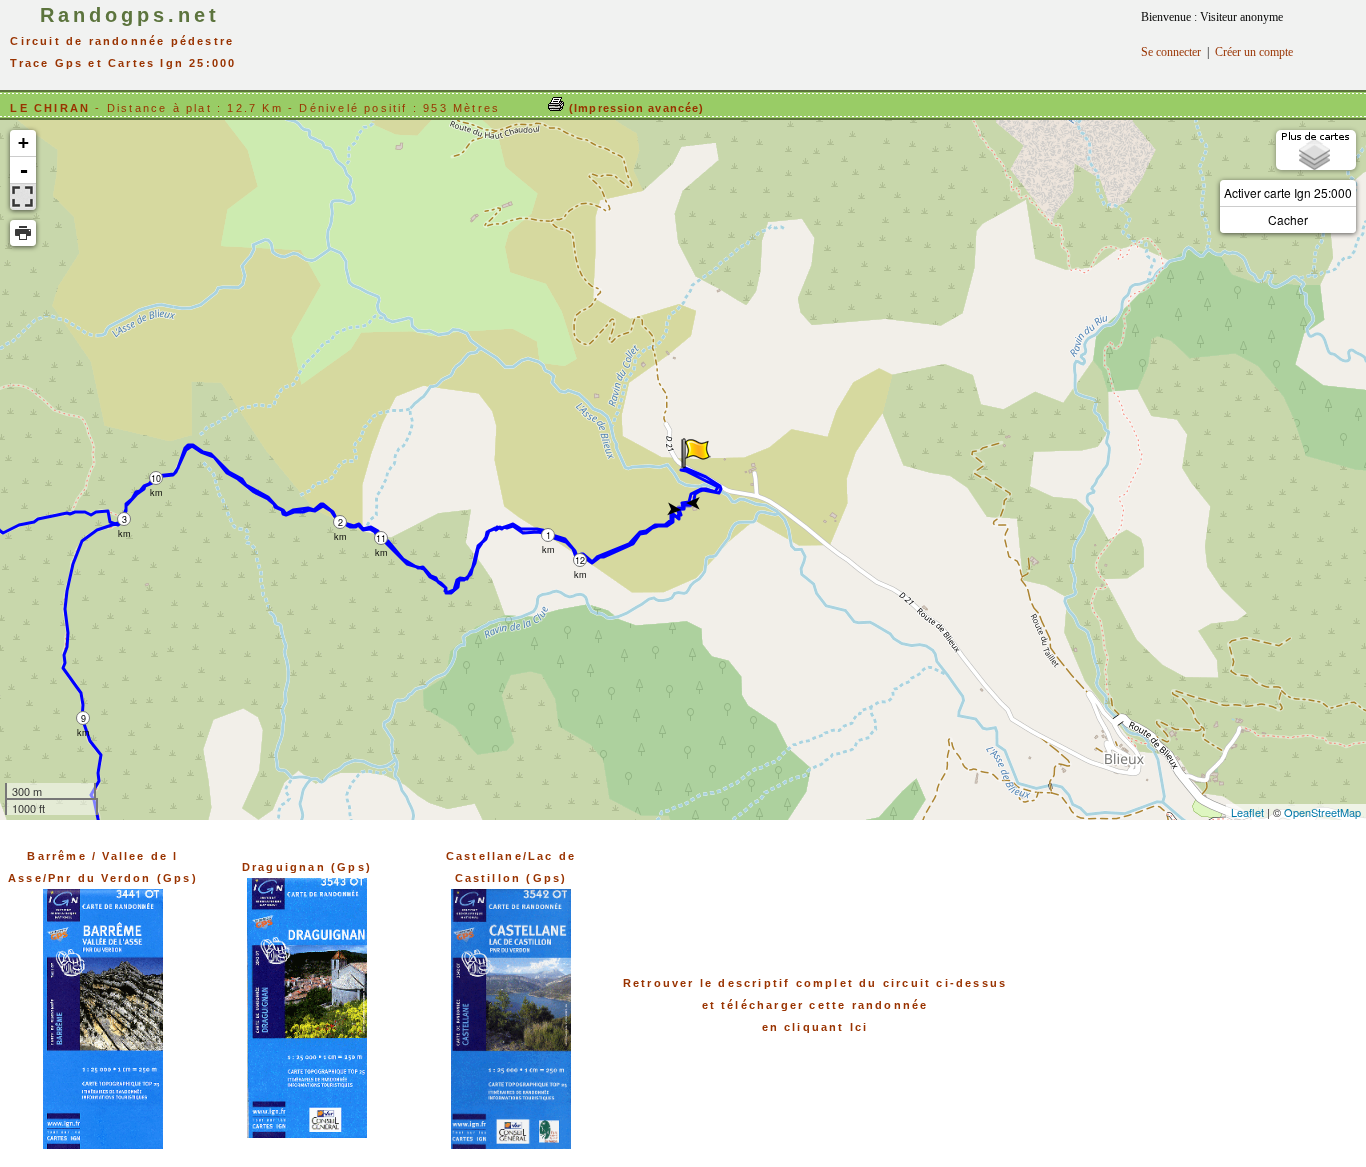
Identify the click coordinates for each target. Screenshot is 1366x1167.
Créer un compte (1254, 52)
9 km (83, 718)
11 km (381, 538)
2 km (340, 522)
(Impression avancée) (634, 108)
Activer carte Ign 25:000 (1288, 192)
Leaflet (1247, 812)
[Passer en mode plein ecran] (23, 197)
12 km (580, 560)
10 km (156, 478)
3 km (124, 519)
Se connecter (1171, 52)
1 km (548, 535)
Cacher (1288, 219)
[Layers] (1316, 150)
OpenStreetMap (1322, 812)
